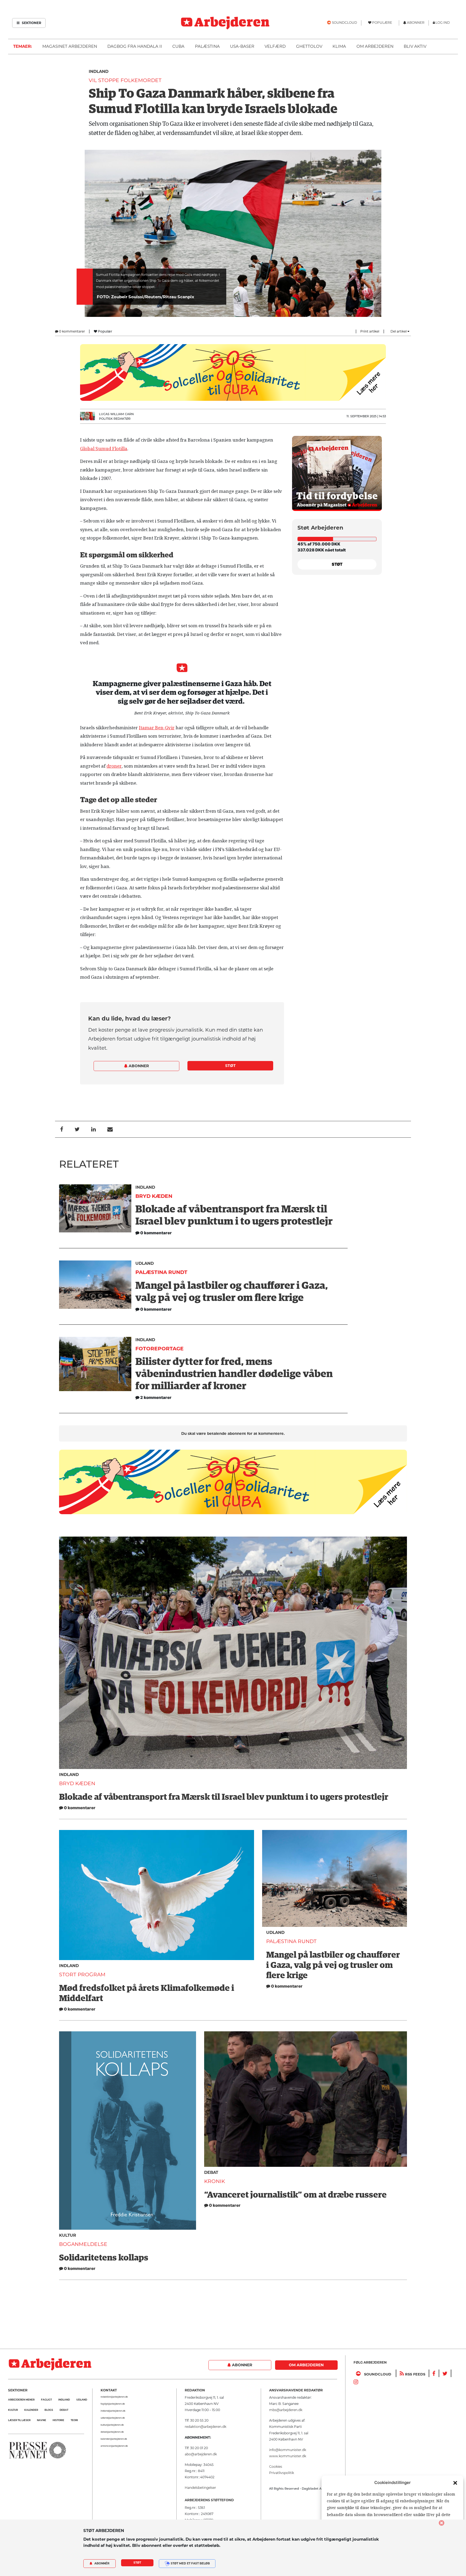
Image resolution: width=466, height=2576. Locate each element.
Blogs (49, 2410)
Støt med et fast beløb (190, 2563)
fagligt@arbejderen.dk (113, 2404)
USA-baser (242, 46)
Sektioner (31, 23)
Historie (58, 2420)
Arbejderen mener (21, 2400)
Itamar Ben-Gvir (157, 728)
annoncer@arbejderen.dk (114, 2446)
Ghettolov (309, 46)
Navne (42, 2420)
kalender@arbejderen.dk (114, 2439)
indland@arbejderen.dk (113, 2411)
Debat (211, 2172)
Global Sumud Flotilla (104, 449)
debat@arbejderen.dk (112, 2432)
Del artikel (399, 331)
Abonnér (102, 2563)
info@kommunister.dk (288, 2450)
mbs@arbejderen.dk (286, 2410)
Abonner (138, 1066)
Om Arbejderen (375, 46)
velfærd (275, 46)
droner (114, 766)
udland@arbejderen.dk (113, 2418)
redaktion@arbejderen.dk (114, 2397)
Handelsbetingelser (200, 2488)
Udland (145, 1263)
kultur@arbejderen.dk (112, 2425)
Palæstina (207, 46)
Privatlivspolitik (282, 2473)
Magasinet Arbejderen (70, 46)
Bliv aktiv (415, 46)
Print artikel (370, 331)
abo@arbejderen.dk (201, 2454)
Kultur (68, 2235)
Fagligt (46, 2400)
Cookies (276, 2467)
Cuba (178, 46)
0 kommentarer (72, 331)
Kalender (31, 2410)
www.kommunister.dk (288, 2456)
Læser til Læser (19, 2420)
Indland (99, 71)
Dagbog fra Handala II (135, 46)
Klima (339, 46)
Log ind (443, 23)
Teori (74, 2420)
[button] (455, 2483)
